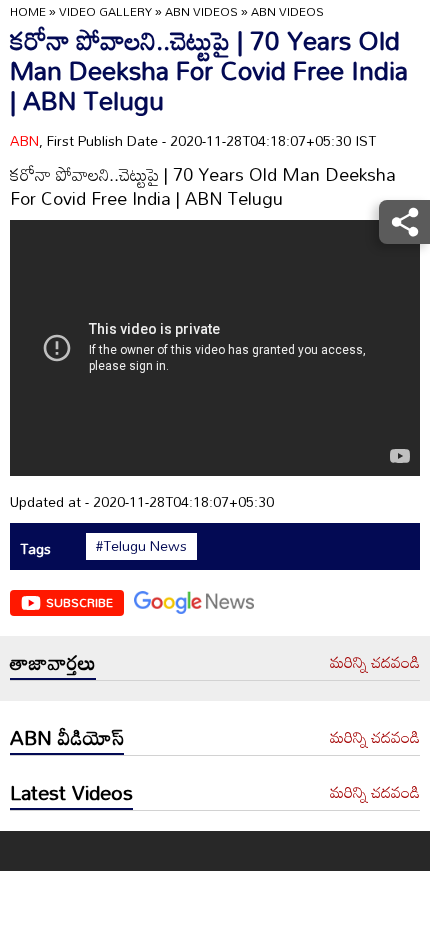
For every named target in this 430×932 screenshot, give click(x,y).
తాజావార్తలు (53, 662)
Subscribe (79, 602)
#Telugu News (141, 546)
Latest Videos (71, 792)
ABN (24, 140)
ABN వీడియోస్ (67, 737)
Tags (35, 548)
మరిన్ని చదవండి (375, 663)
